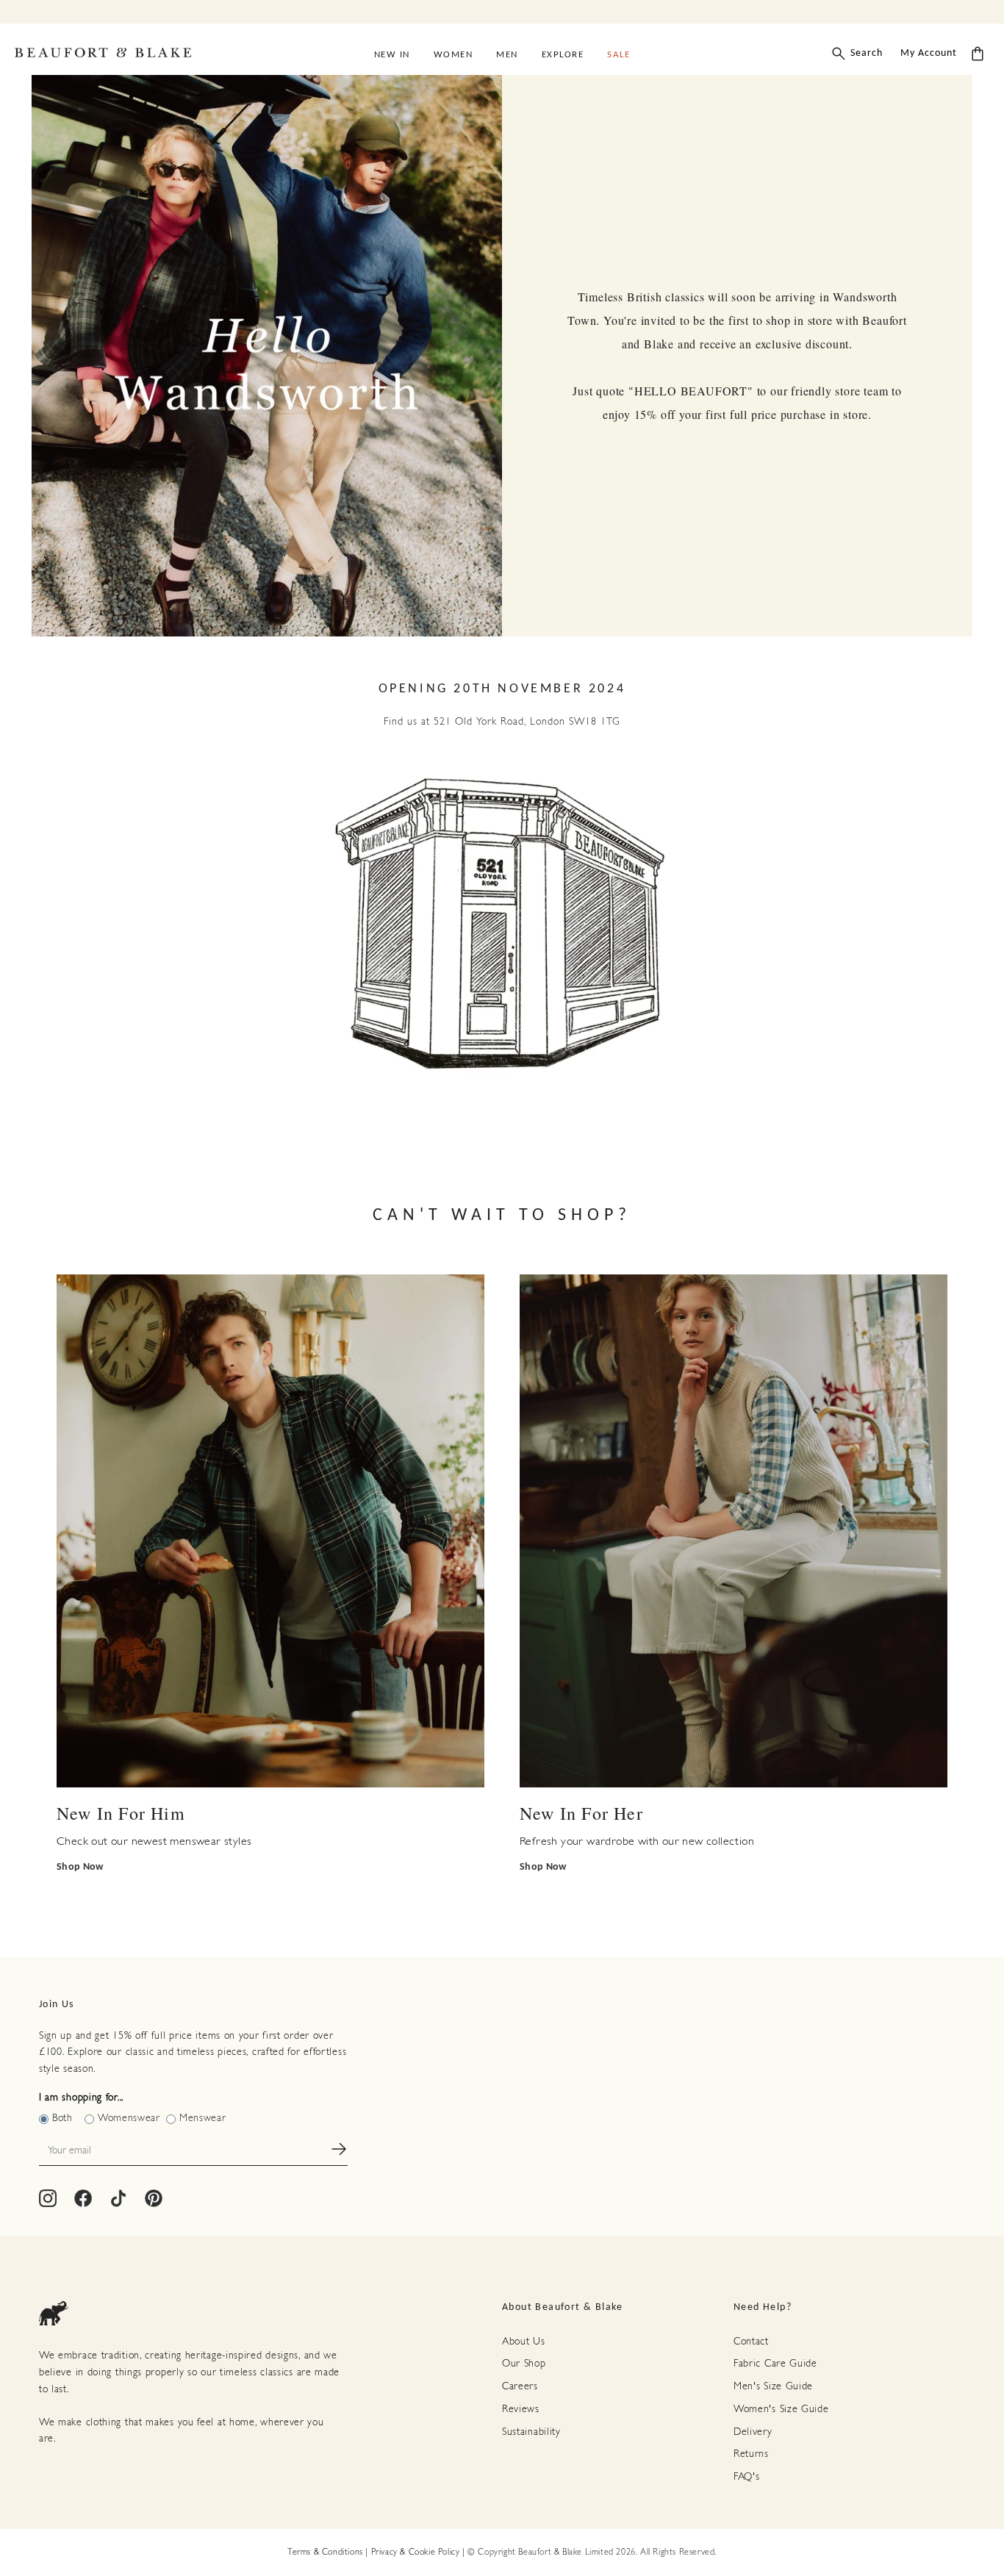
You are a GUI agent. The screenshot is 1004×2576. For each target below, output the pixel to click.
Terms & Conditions (325, 2552)
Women (453, 55)
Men (507, 55)
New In (392, 55)
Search (867, 53)
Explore (563, 55)
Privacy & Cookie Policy (416, 2552)
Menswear (203, 2118)
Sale (618, 55)
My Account (929, 53)
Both (62, 2118)
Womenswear (129, 2118)
